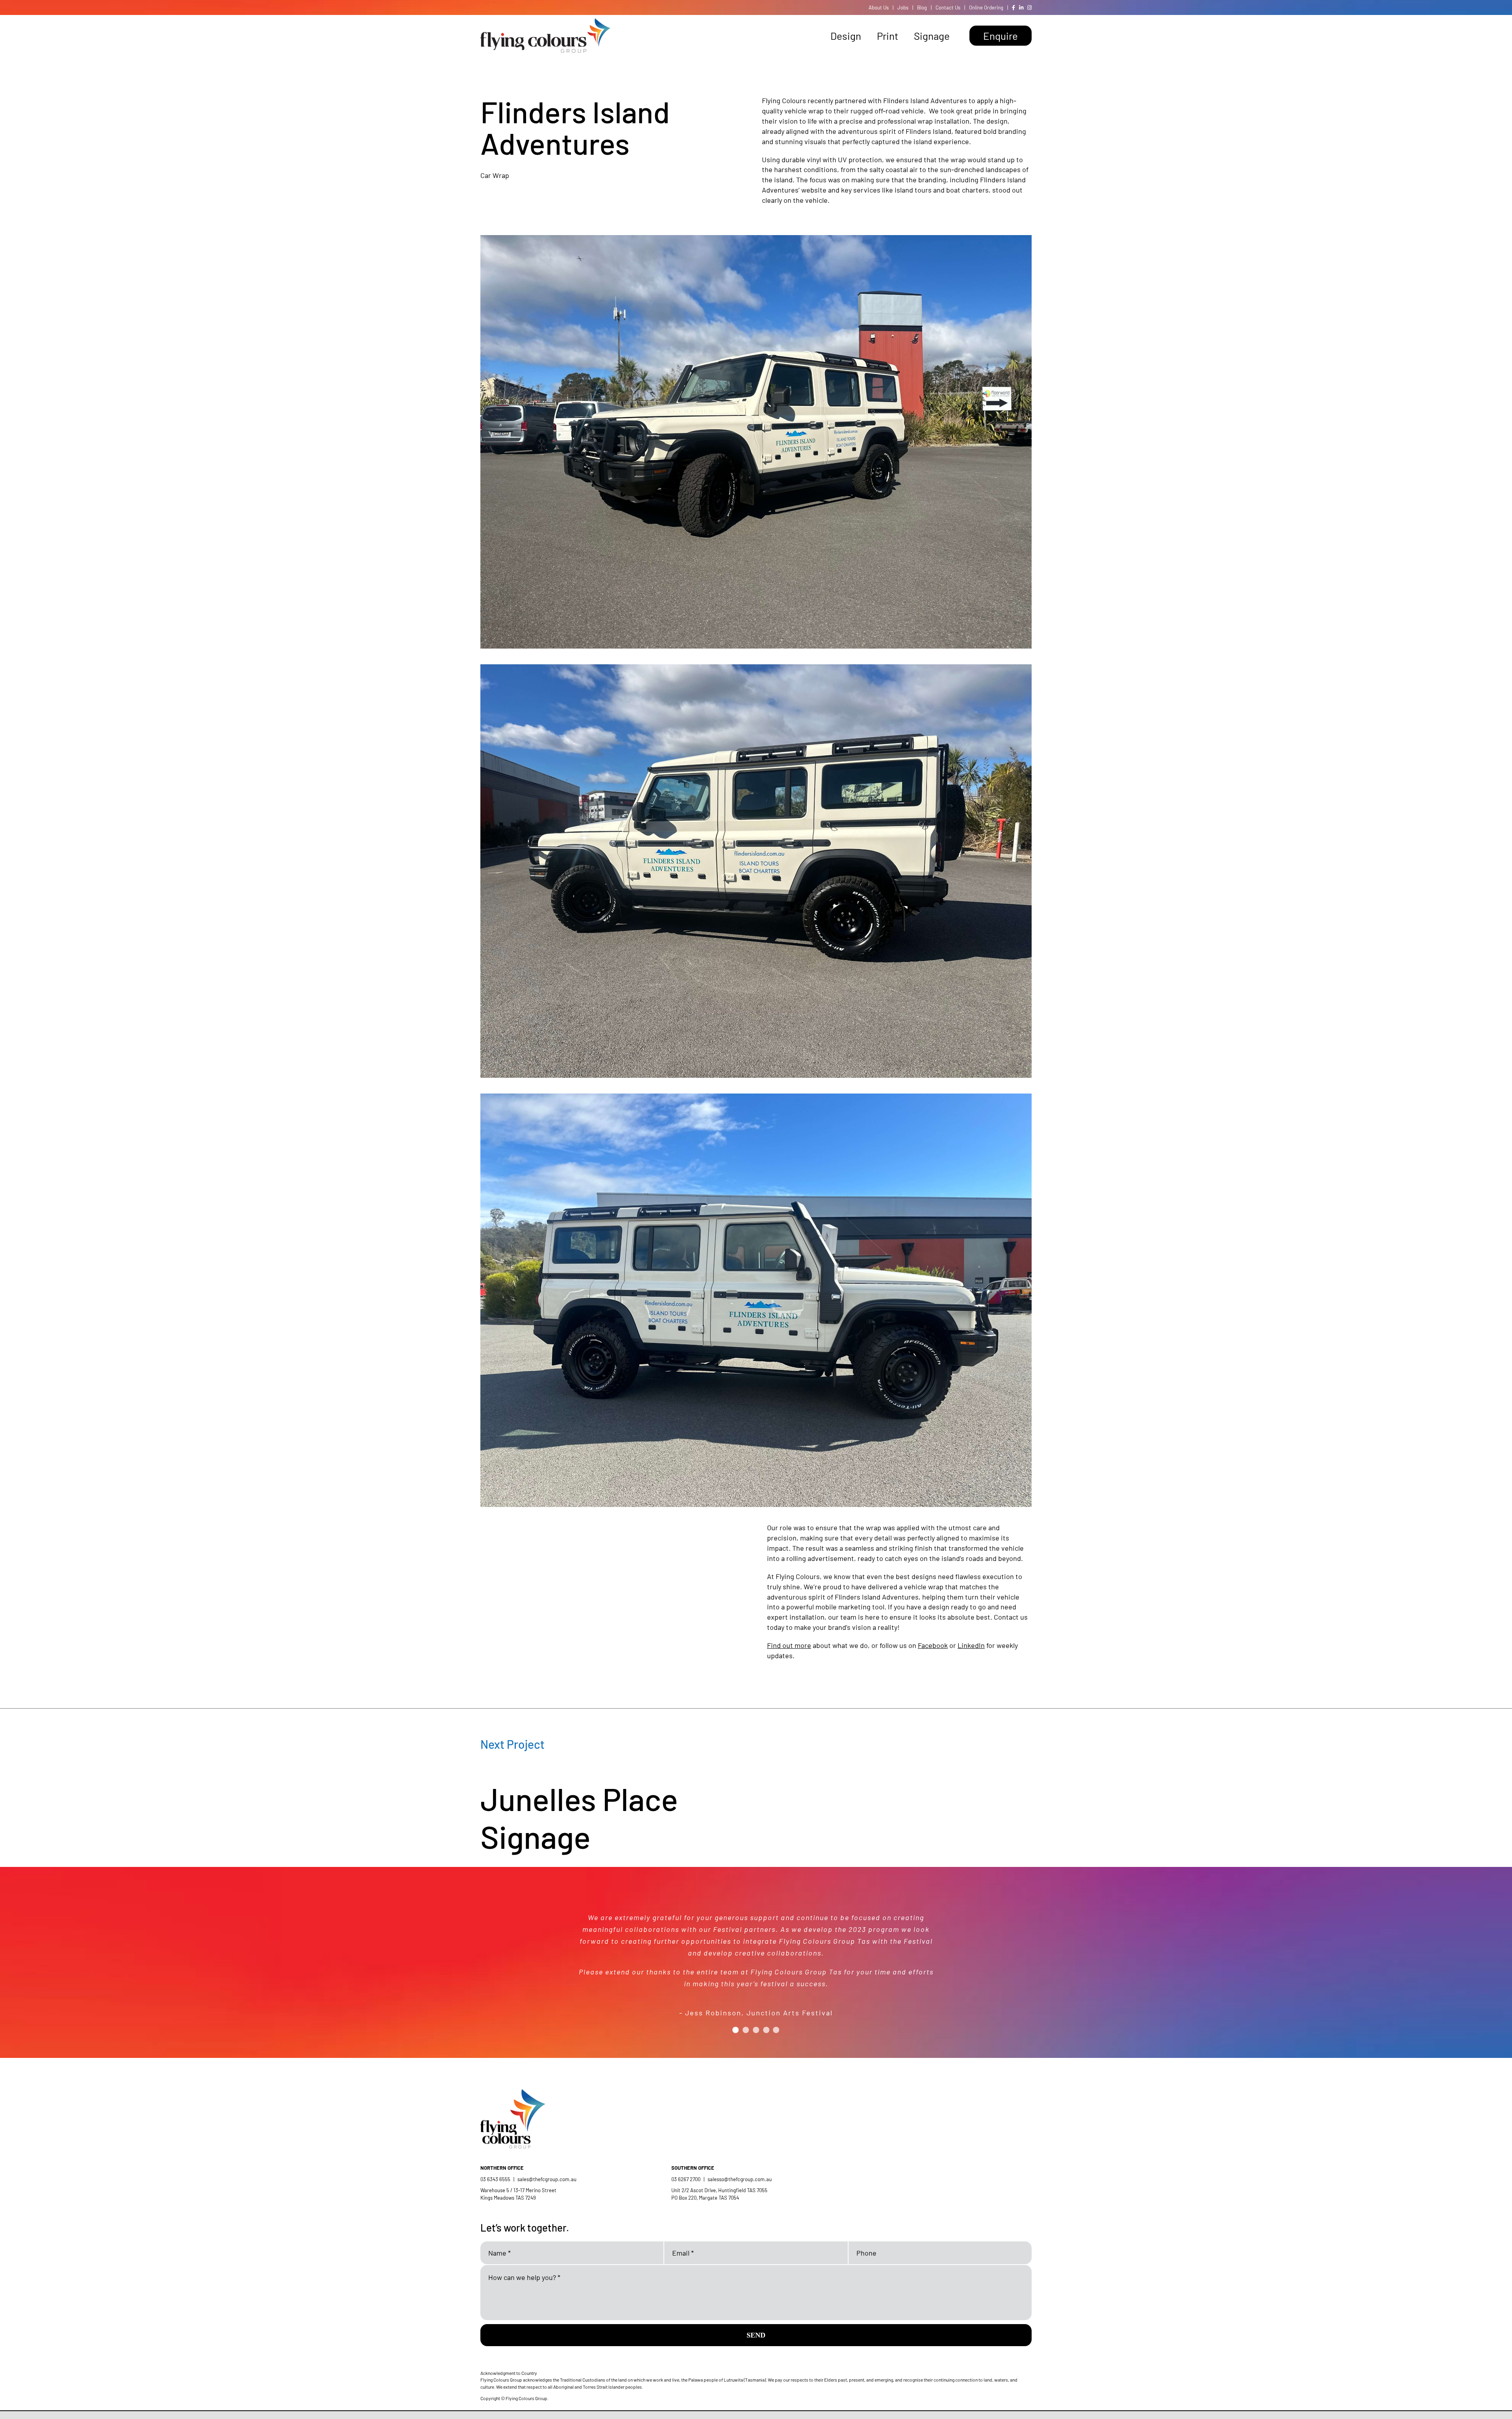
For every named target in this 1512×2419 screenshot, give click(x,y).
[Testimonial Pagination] (736, 2020)
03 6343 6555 (495, 2179)
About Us (879, 7)
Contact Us (948, 7)
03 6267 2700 (686, 2179)
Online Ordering (986, 7)
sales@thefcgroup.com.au (547, 2179)
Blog (922, 7)
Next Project (512, 1744)
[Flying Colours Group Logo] (545, 22)
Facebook (933, 1645)
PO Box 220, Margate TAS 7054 (706, 2198)
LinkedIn (971, 1645)
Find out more (789, 1645)
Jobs (903, 7)
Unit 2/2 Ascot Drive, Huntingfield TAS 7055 (719, 2190)
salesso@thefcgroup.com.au (740, 2179)
